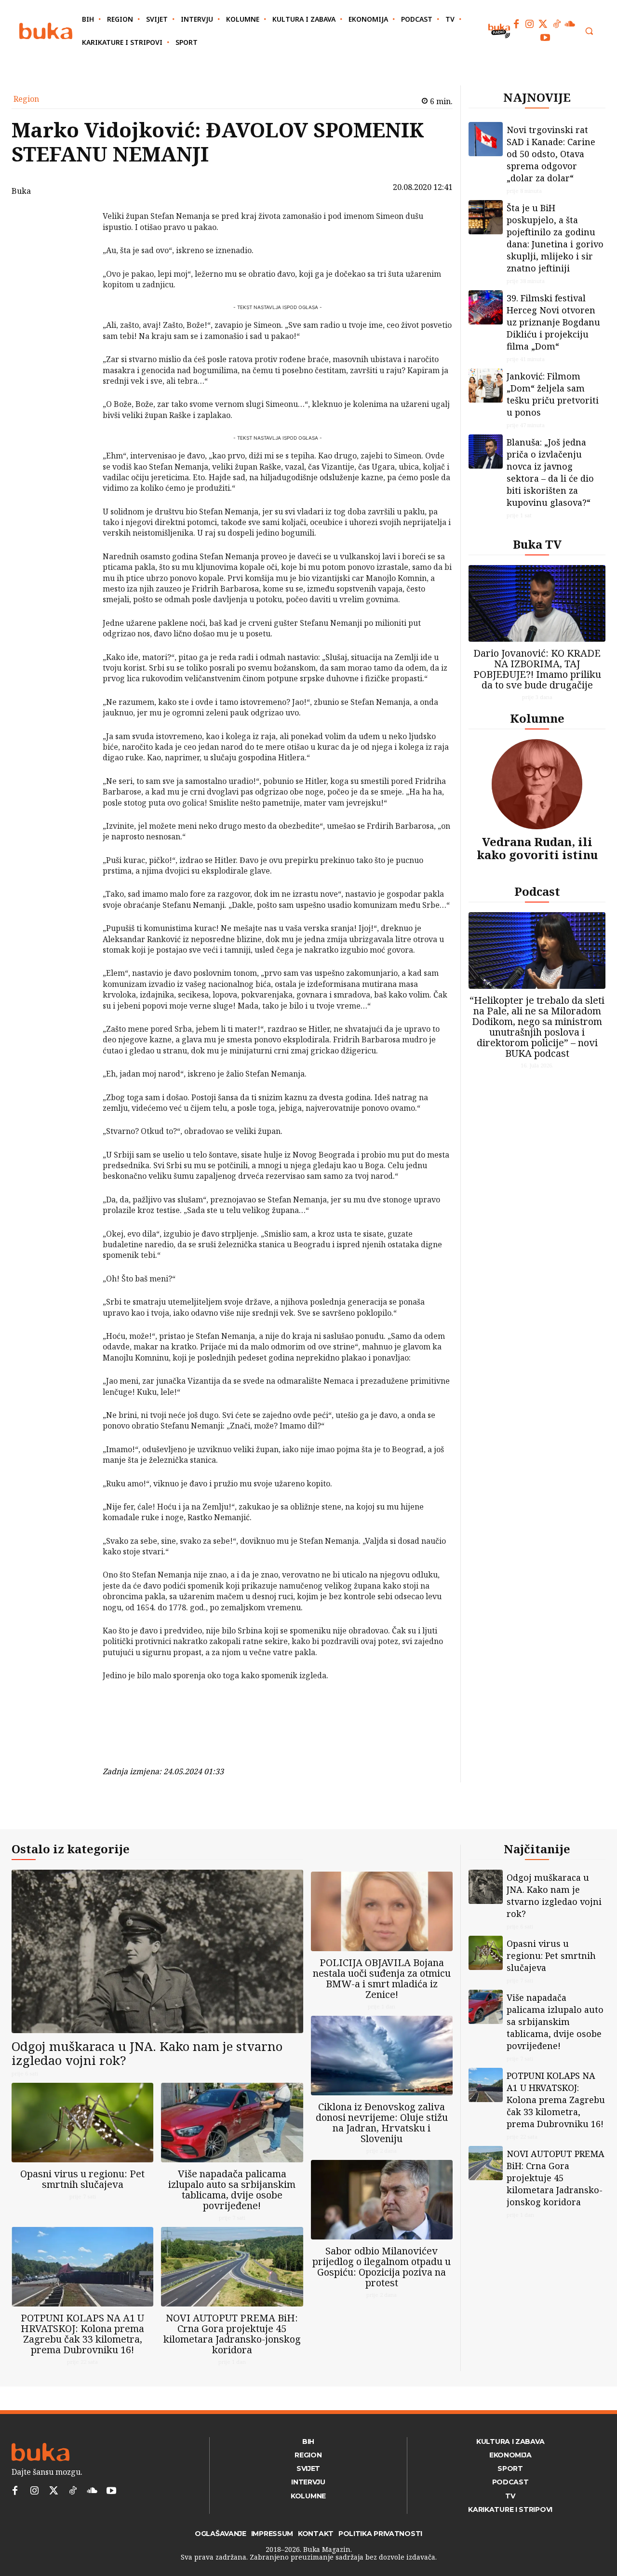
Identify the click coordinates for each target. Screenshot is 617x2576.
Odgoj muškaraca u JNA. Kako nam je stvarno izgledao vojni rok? (147, 2053)
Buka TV (537, 544)
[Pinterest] (78, 266)
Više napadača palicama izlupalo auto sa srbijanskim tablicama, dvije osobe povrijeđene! (232, 2190)
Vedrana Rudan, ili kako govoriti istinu (537, 848)
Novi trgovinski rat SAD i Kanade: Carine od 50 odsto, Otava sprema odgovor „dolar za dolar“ (551, 154)
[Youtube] (545, 38)
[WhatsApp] (78, 288)
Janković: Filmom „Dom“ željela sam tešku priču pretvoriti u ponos (553, 394)
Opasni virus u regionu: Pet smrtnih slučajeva (82, 2179)
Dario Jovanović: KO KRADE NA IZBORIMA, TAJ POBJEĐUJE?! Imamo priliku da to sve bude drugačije (537, 669)
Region (26, 99)
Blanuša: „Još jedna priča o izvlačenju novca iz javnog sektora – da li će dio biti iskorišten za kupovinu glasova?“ (550, 472)
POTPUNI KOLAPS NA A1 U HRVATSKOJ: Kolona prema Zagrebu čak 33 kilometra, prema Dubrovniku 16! (82, 2334)
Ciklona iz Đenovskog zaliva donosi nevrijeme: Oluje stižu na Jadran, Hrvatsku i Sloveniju (382, 2123)
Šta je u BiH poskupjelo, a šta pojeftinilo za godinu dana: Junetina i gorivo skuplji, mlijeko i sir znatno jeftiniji (555, 238)
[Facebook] (516, 24)
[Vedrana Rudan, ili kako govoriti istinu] (537, 784)
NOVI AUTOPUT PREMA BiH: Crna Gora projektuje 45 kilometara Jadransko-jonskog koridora (232, 2334)
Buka (21, 191)
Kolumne (537, 718)
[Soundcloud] (570, 24)
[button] (589, 31)
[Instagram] (530, 24)
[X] (78, 243)
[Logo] (46, 31)
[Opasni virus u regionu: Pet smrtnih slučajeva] (82, 2123)
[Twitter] (543, 24)
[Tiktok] (557, 24)
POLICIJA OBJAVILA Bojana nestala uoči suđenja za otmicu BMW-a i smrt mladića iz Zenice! (382, 1978)
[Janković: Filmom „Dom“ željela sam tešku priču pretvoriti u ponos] (486, 385)
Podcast (537, 891)
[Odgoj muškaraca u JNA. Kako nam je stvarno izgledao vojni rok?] (157, 1951)
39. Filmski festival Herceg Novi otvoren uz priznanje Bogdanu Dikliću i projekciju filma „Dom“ (553, 322)
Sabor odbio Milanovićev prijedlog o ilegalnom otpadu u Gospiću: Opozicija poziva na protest (382, 2267)
